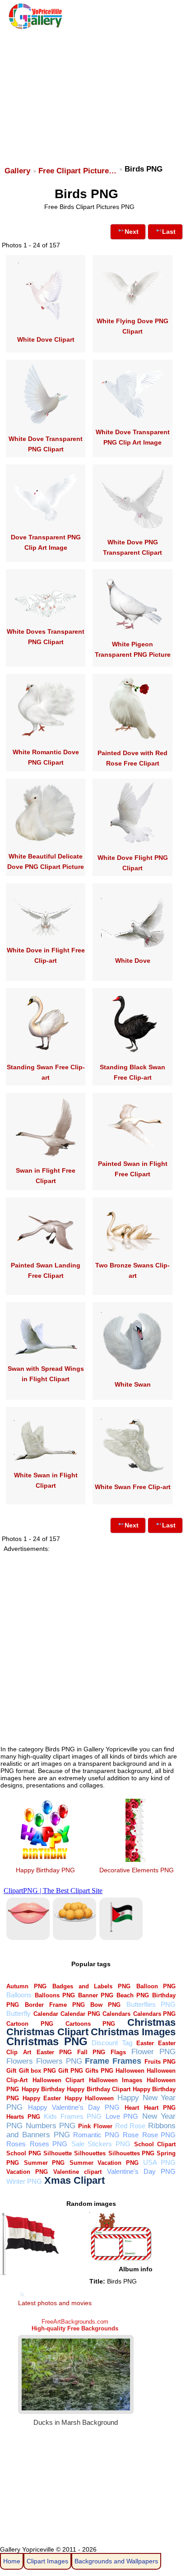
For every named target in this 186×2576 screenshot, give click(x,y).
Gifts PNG (99, 2071)
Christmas (151, 2022)
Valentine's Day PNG (141, 2171)
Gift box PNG (37, 2071)
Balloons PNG (55, 1995)
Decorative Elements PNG (137, 1870)
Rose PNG (159, 2135)
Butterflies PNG (151, 2004)
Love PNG (122, 2116)
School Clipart (155, 2144)
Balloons (19, 1995)
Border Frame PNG (55, 2005)
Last (169, 232)
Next (132, 232)
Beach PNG (133, 1995)
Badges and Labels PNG (91, 1986)
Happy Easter (42, 2098)
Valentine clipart (77, 2172)
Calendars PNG (155, 2014)
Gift (11, 2071)
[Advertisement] (92, 93)
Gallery (17, 171)
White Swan (133, 1384)
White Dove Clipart (46, 339)
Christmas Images (133, 2032)
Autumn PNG (26, 1986)
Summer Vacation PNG (104, 2163)
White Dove (133, 961)
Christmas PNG (47, 2042)
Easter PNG (54, 2052)
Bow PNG (105, 2005)
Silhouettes (90, 2153)
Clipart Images (47, 2561)
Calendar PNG (80, 2014)
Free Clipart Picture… (77, 171)
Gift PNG (70, 2071)
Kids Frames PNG (73, 2116)
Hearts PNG (23, 2117)
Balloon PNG (156, 1986)
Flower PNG (153, 2052)
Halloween (130, 2071)
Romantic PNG (96, 2135)
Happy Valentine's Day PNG (74, 2107)
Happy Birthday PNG (45, 1870)
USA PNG (159, 2162)
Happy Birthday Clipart (99, 2089)
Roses (16, 2144)
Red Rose (130, 2126)
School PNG (23, 2153)
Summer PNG (44, 2163)
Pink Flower (95, 2126)
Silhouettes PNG (131, 2153)
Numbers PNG (51, 2126)
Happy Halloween (89, 2098)
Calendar (46, 2014)
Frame (97, 2061)
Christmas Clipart (47, 2032)
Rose (131, 2135)
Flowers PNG (59, 2061)
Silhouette (58, 2153)
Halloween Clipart (58, 2080)
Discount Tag (112, 2043)
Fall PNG (91, 2052)
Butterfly (19, 2013)
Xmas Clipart (74, 2180)
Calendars (116, 2014)
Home (12, 2561)
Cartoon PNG (30, 2024)
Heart (132, 2108)
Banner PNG (96, 1995)
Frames (127, 2061)
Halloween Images (116, 2080)
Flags (118, 2052)
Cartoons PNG (90, 2024)
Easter (145, 2043)
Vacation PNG (27, 2172)
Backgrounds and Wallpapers (116, 2561)
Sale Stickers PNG (101, 2144)
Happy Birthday (43, 2089)
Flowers (20, 2061)
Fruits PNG (160, 2062)
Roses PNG (49, 2144)
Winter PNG (24, 2181)
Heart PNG (160, 2108)
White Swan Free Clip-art (133, 1487)
